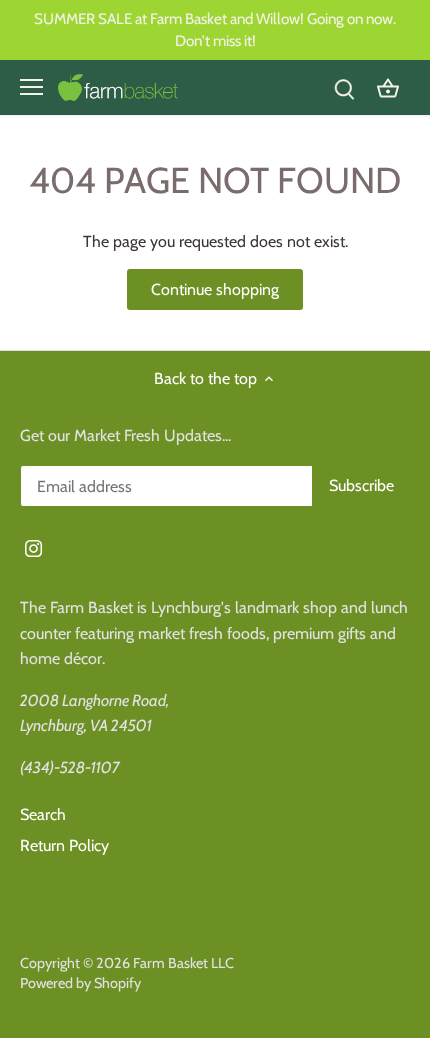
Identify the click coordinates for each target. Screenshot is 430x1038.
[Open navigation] (31, 87)
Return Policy (64, 845)
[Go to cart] (388, 87)
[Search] (344, 87)
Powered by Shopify (80, 983)
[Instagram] (33, 548)
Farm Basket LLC (183, 963)
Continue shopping (215, 289)
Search (43, 814)
